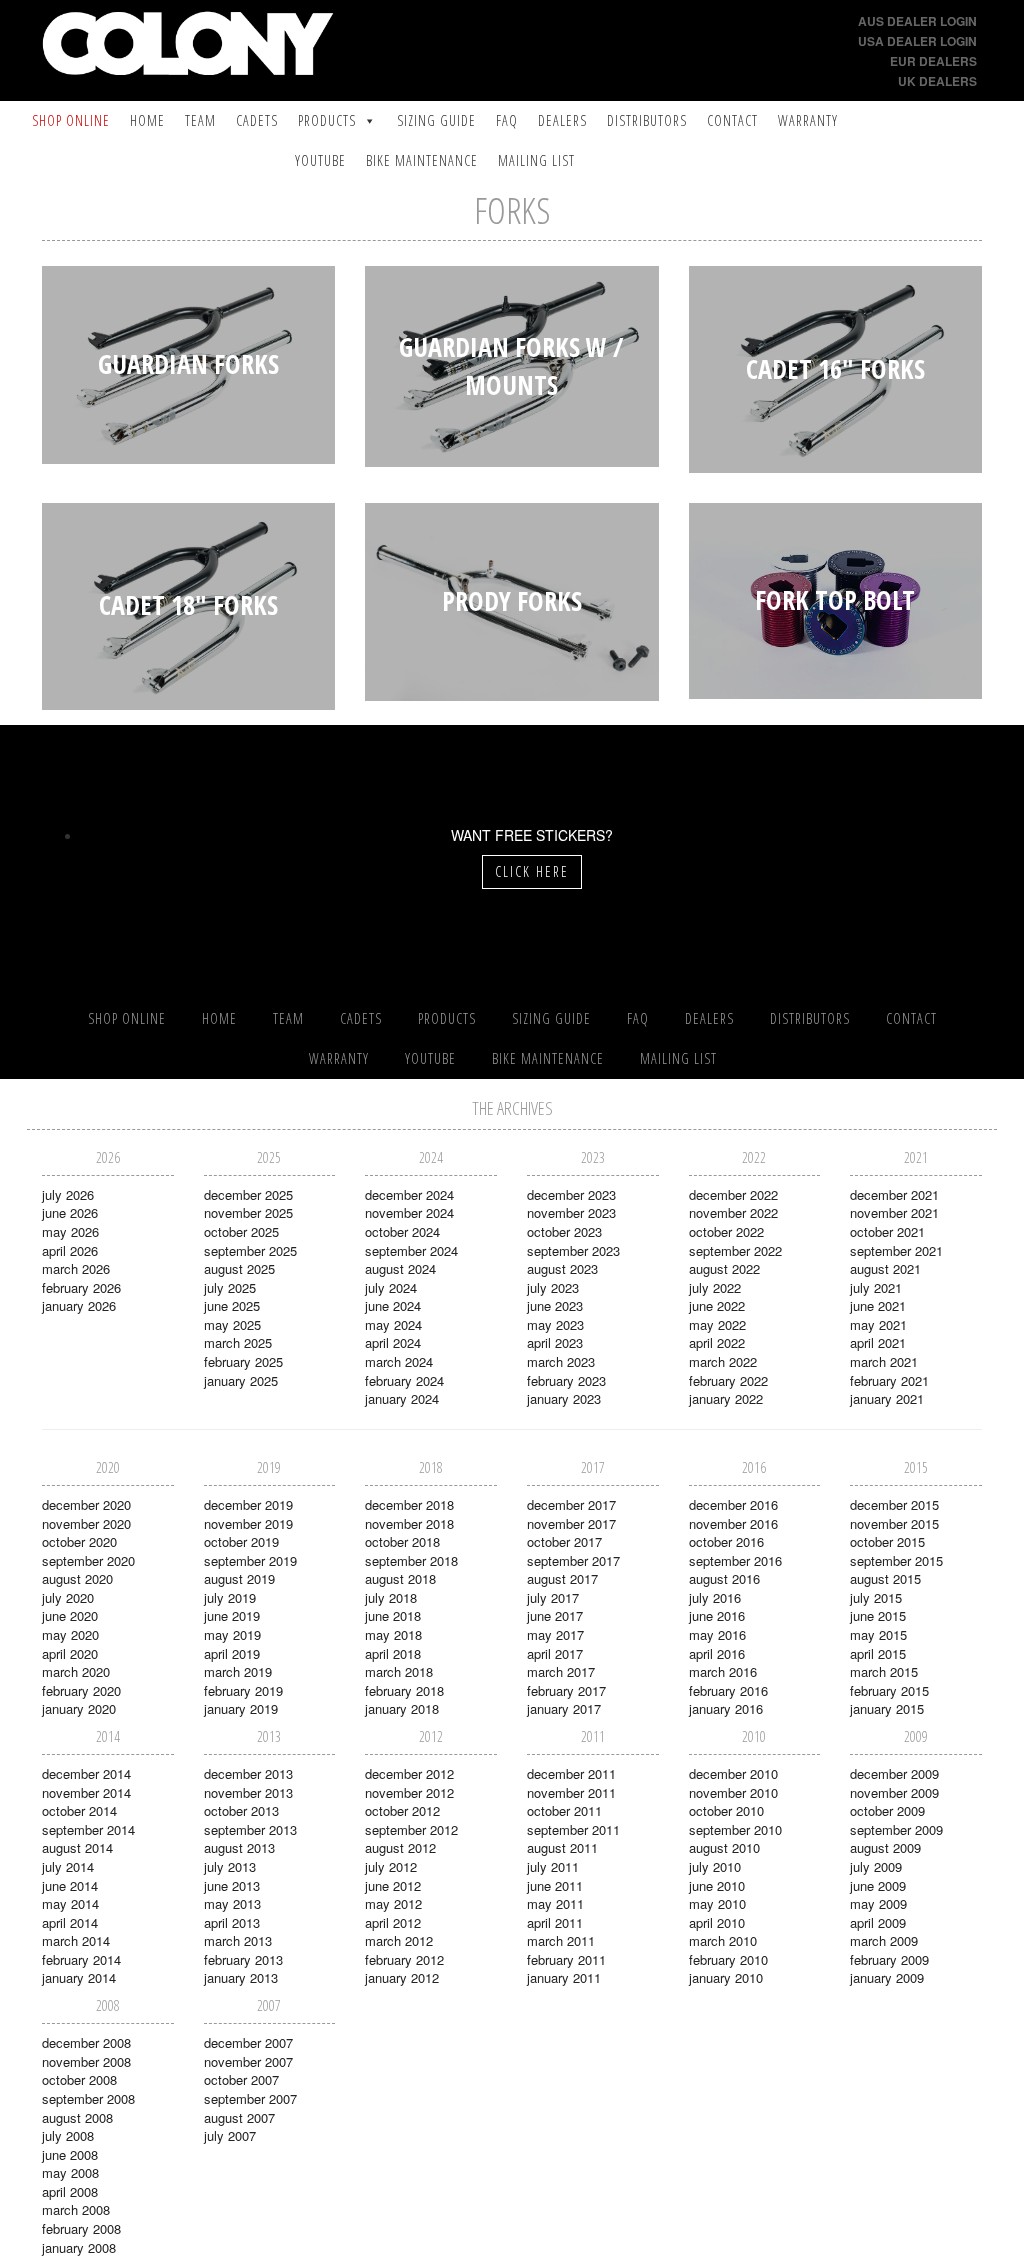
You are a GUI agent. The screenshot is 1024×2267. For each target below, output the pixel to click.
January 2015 (887, 1708)
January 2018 (402, 1708)
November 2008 (86, 2061)
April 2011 (555, 1922)
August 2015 (885, 1578)
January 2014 (79, 1977)
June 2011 (555, 1885)
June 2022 (717, 1305)
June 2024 (393, 1305)
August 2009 (885, 1847)
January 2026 (79, 1305)
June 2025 (232, 1305)
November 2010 (733, 1792)
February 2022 (728, 1380)
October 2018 (402, 1541)
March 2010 (723, 1940)
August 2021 (885, 1268)
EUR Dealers (933, 61)
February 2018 (404, 1690)
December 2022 (733, 1194)
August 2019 (239, 1578)
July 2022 (715, 1287)
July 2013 (230, 1866)
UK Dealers (937, 81)
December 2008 (86, 2042)
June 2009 (878, 1885)
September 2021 (896, 1250)
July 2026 (68, 1194)
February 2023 (566, 1380)
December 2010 (733, 1773)
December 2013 (248, 1773)
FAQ (507, 120)
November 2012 (409, 1792)
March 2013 (238, 1940)
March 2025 (238, 1342)
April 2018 (393, 1653)
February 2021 (889, 1380)
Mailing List (536, 160)
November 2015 (894, 1523)
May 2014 (70, 1903)
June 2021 (878, 1305)
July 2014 (68, 1866)
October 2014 (79, 1810)
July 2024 (391, 1287)
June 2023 (555, 1305)
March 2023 (561, 1361)
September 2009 (896, 1829)
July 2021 (876, 1287)
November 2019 (248, 1523)
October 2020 (79, 1541)
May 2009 (878, 1903)
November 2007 (248, 2061)
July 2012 (391, 1866)
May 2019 (232, 1634)
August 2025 (239, 1268)
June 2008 (70, 2154)
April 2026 (70, 1250)
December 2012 (409, 1773)
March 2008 (76, 2209)
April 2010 (717, 1922)
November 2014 (86, 1792)
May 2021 (878, 1324)
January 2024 (402, 1398)
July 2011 (553, 1866)
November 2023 (571, 1212)
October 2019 (241, 1541)
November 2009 (894, 1792)
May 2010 (717, 1903)
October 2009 (887, 1810)
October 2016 (726, 1541)
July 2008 (68, 2135)
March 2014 (76, 1940)
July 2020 (68, 1597)
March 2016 (723, 1671)
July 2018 (391, 1597)
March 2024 (399, 1361)
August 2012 (400, 1847)
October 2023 (564, 1231)
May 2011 (555, 1903)
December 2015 (894, 1504)
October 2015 (887, 1541)
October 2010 (726, 1810)
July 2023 (553, 1287)
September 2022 (735, 1250)
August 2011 (562, 1847)
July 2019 (230, 1597)
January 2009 (887, 1977)
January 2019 (241, 1708)
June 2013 (232, 1885)
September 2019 (250, 1560)
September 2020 (88, 1560)
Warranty (808, 120)
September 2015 (896, 1560)
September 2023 (573, 1250)
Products (327, 120)
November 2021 (894, 1212)
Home (147, 120)
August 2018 (400, 1578)
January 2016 (726, 1708)
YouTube (320, 160)
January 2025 (241, 1380)
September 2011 (573, 1829)
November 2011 (571, 1792)
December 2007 (248, 2042)
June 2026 (70, 1212)
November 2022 (733, 1212)
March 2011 (561, 1940)
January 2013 (241, 1977)
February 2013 (243, 1959)
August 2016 (724, 1578)
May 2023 (555, 1324)
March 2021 (884, 1361)
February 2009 (889, 1959)
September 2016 (735, 1560)
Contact (732, 120)
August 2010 (724, 1847)
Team (200, 120)
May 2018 (393, 1634)
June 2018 (393, 1615)
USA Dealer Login (917, 41)
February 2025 (243, 1361)
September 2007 (250, 2098)
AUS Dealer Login (917, 21)
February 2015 (889, 1690)
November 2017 (571, 1523)
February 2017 (566, 1690)
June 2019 (232, 1615)
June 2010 (717, 1885)
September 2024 (411, 1250)
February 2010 (728, 1959)
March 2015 (884, 1671)
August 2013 (239, 1847)
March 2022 (723, 1361)
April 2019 (232, 1653)
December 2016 (733, 1504)
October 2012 (402, 1810)
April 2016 (717, 1653)
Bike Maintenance (422, 160)
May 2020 (70, 1634)
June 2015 (878, 1615)
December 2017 (571, 1504)
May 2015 (878, 1634)
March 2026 (76, 1268)
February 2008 (81, 2228)
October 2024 (402, 1231)
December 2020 (86, 1504)
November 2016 (733, 1523)
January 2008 (79, 2247)
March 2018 (399, 1671)
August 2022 (724, 1268)
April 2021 (878, 1342)
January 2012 (402, 1977)
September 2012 (411, 1829)
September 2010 (735, 1829)
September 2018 (411, 1560)
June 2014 (70, 1885)
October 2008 (79, 2079)
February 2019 (243, 1690)
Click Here (532, 871)
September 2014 (88, 1829)
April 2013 (232, 1922)
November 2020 (86, 1523)
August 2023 (562, 1268)
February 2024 (404, 1380)
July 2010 (715, 1866)
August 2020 (77, 1578)
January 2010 (726, 1977)
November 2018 (409, 1523)
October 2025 (241, 1231)
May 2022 (717, 1324)
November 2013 (248, 1792)
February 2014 (81, 1959)
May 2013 (232, 1903)
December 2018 (409, 1504)
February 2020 (81, 1690)
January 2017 (564, 1708)
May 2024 (393, 1324)
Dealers (562, 120)
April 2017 (555, 1653)
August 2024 (400, 1268)
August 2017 (562, 1578)
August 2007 (239, 2117)
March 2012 (399, 1940)
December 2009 (894, 1773)
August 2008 (77, 2117)
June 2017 (555, 1615)
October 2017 (564, 1541)
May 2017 (555, 1634)
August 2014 (77, 1847)
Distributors (647, 120)
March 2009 (884, 1940)
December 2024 (409, 1194)
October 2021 (887, 1231)
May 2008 (70, 2172)
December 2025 (248, 1194)
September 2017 (573, 1560)
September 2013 (250, 1829)
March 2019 (238, 1671)
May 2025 (232, 1324)
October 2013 (241, 1810)
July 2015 (876, 1597)
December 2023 (571, 1194)
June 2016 (717, 1615)
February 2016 (728, 1690)
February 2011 (566, 1959)
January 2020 (79, 1708)
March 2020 (76, 1671)
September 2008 (88, 2098)
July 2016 (715, 1597)
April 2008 (70, 2191)
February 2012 (404, 1959)
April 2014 (70, 1922)
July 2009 (876, 1866)
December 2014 (86, 1773)
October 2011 (564, 1810)
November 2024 (409, 1212)
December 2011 (571, 1773)
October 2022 (726, 1231)
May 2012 (393, 1903)
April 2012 (393, 1922)
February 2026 (81, 1287)
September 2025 (250, 1250)
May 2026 (70, 1231)
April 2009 (878, 1922)
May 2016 (717, 1634)
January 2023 (564, 1398)
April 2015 (878, 1653)
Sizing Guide (436, 120)
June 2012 (393, 1885)
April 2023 (555, 1342)
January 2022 (726, 1398)
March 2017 (561, 1671)
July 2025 (230, 1287)
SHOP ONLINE (71, 120)
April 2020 (70, 1653)
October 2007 (241, 2079)
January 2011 (564, 1977)
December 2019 (248, 1504)
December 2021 (894, 1194)
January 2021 (887, 1398)
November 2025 (248, 1212)
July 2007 (230, 2135)
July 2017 (553, 1597)
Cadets (257, 120)
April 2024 (393, 1342)
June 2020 (70, 1615)
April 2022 (717, 1342)
